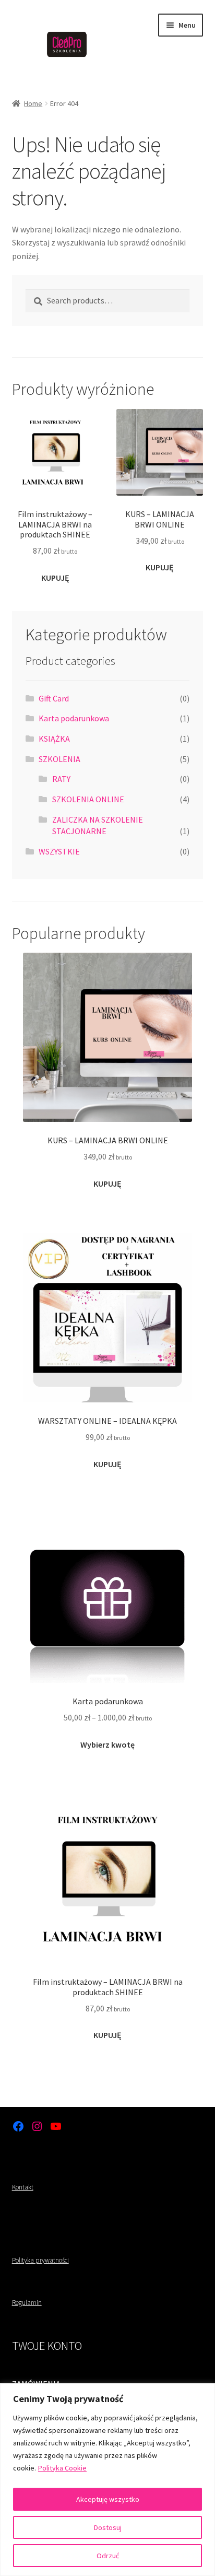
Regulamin (27, 2303)
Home (33, 103)
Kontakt (23, 2187)
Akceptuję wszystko (108, 2499)
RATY (61, 779)
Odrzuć (108, 2556)
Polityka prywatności (40, 2260)
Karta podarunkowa (74, 718)
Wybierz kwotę (107, 1744)
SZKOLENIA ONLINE (88, 799)
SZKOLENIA (59, 759)
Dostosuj (108, 2527)
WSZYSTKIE (59, 851)
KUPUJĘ (55, 578)
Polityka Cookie (62, 2468)
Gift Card (54, 698)
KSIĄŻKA (54, 739)
